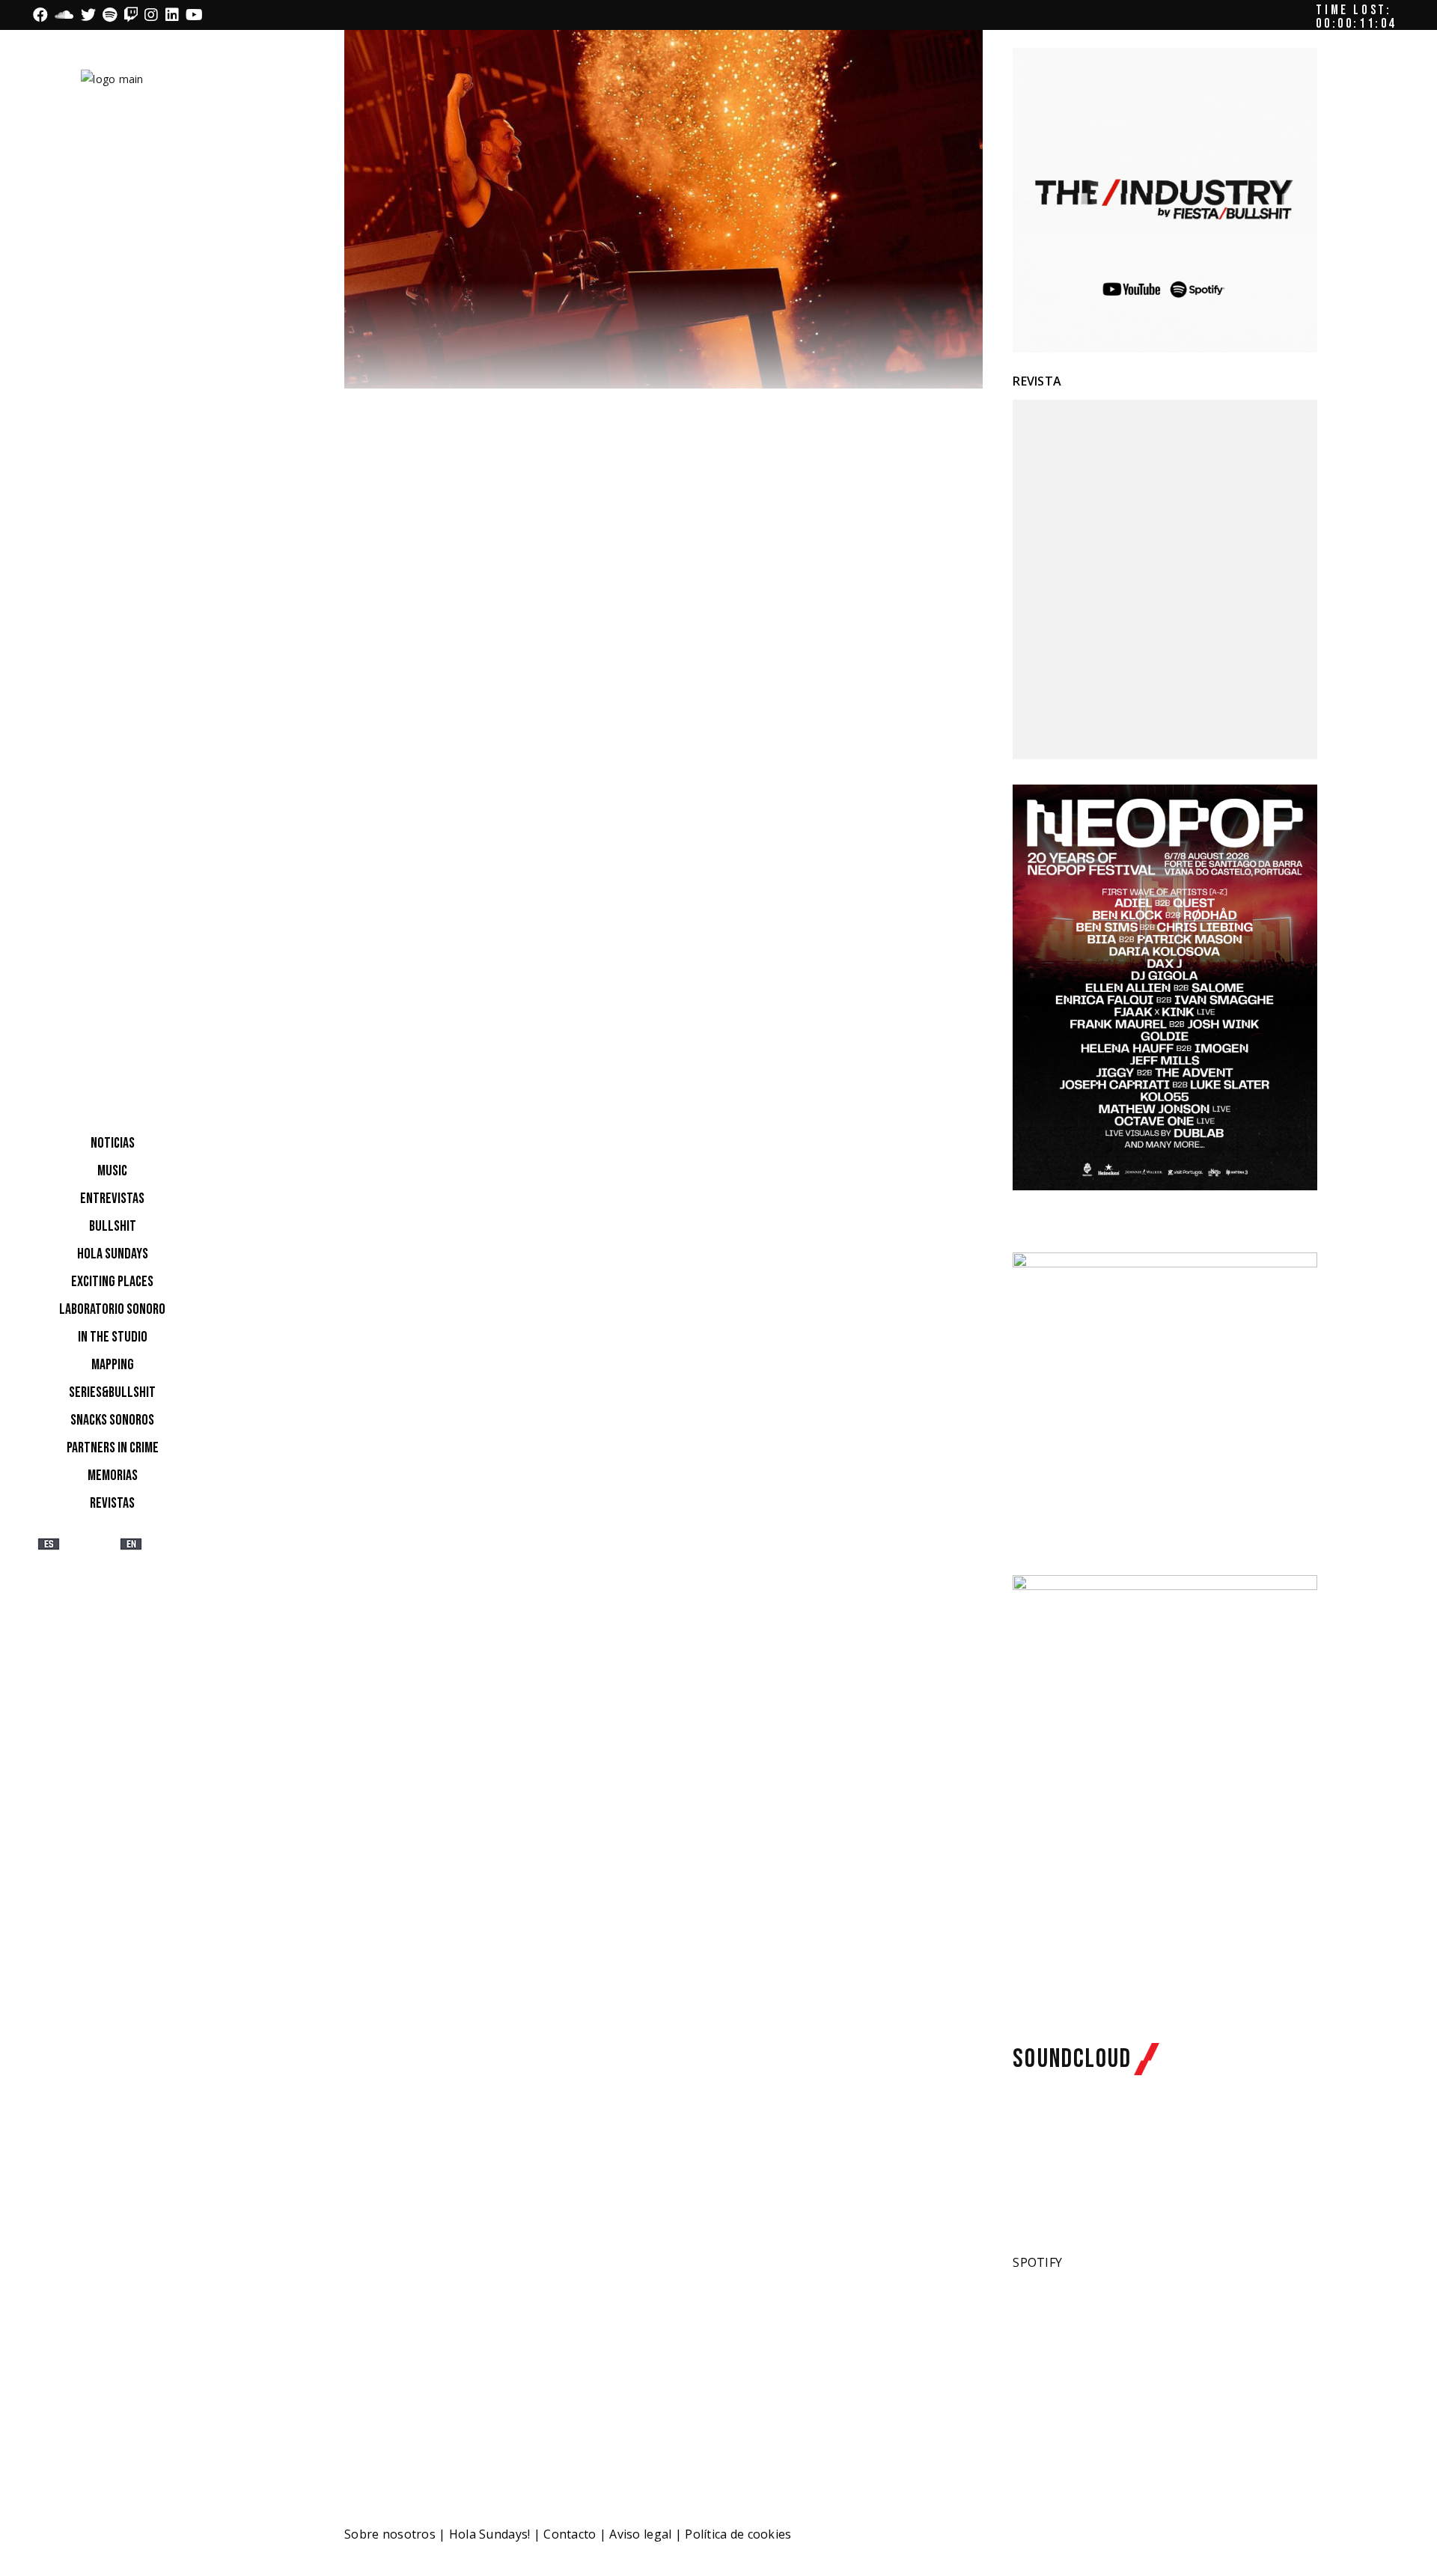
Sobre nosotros (390, 2534)
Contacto (570, 2534)
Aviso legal (640, 2534)
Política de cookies (738, 2534)
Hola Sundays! (490, 2534)
